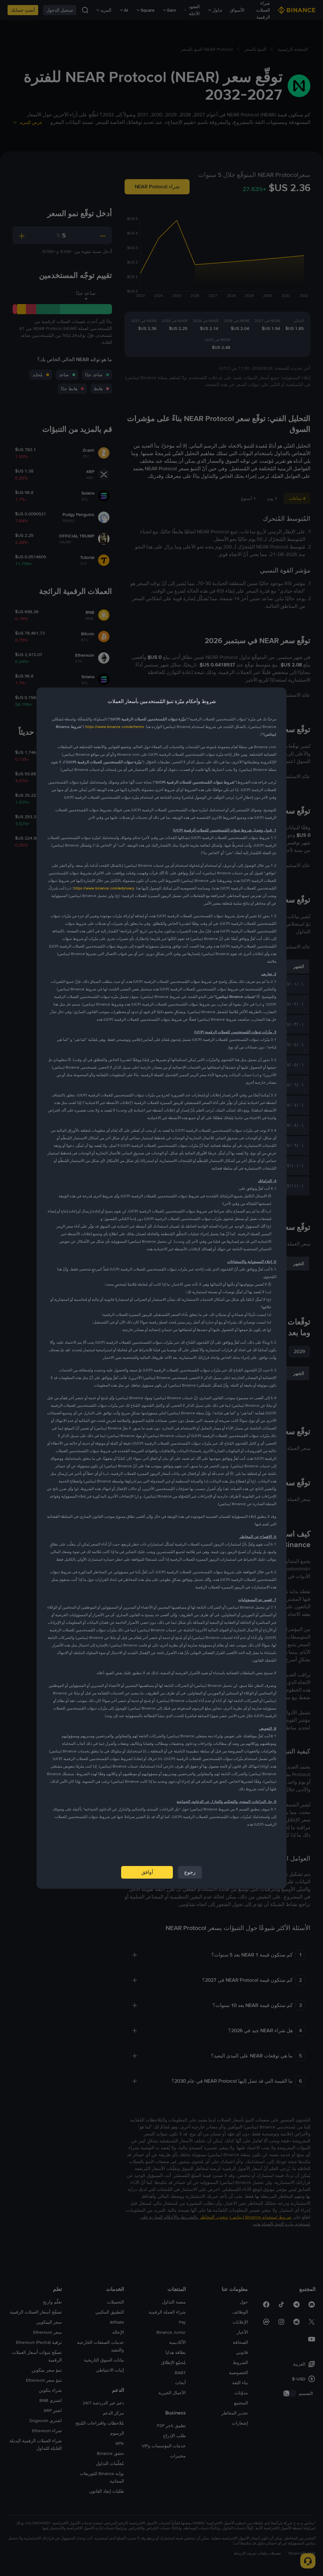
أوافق (147, 1872)
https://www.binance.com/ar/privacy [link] (104, 888)
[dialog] (161, 1288)
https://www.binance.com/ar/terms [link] (115, 727)
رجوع (190, 1872)
